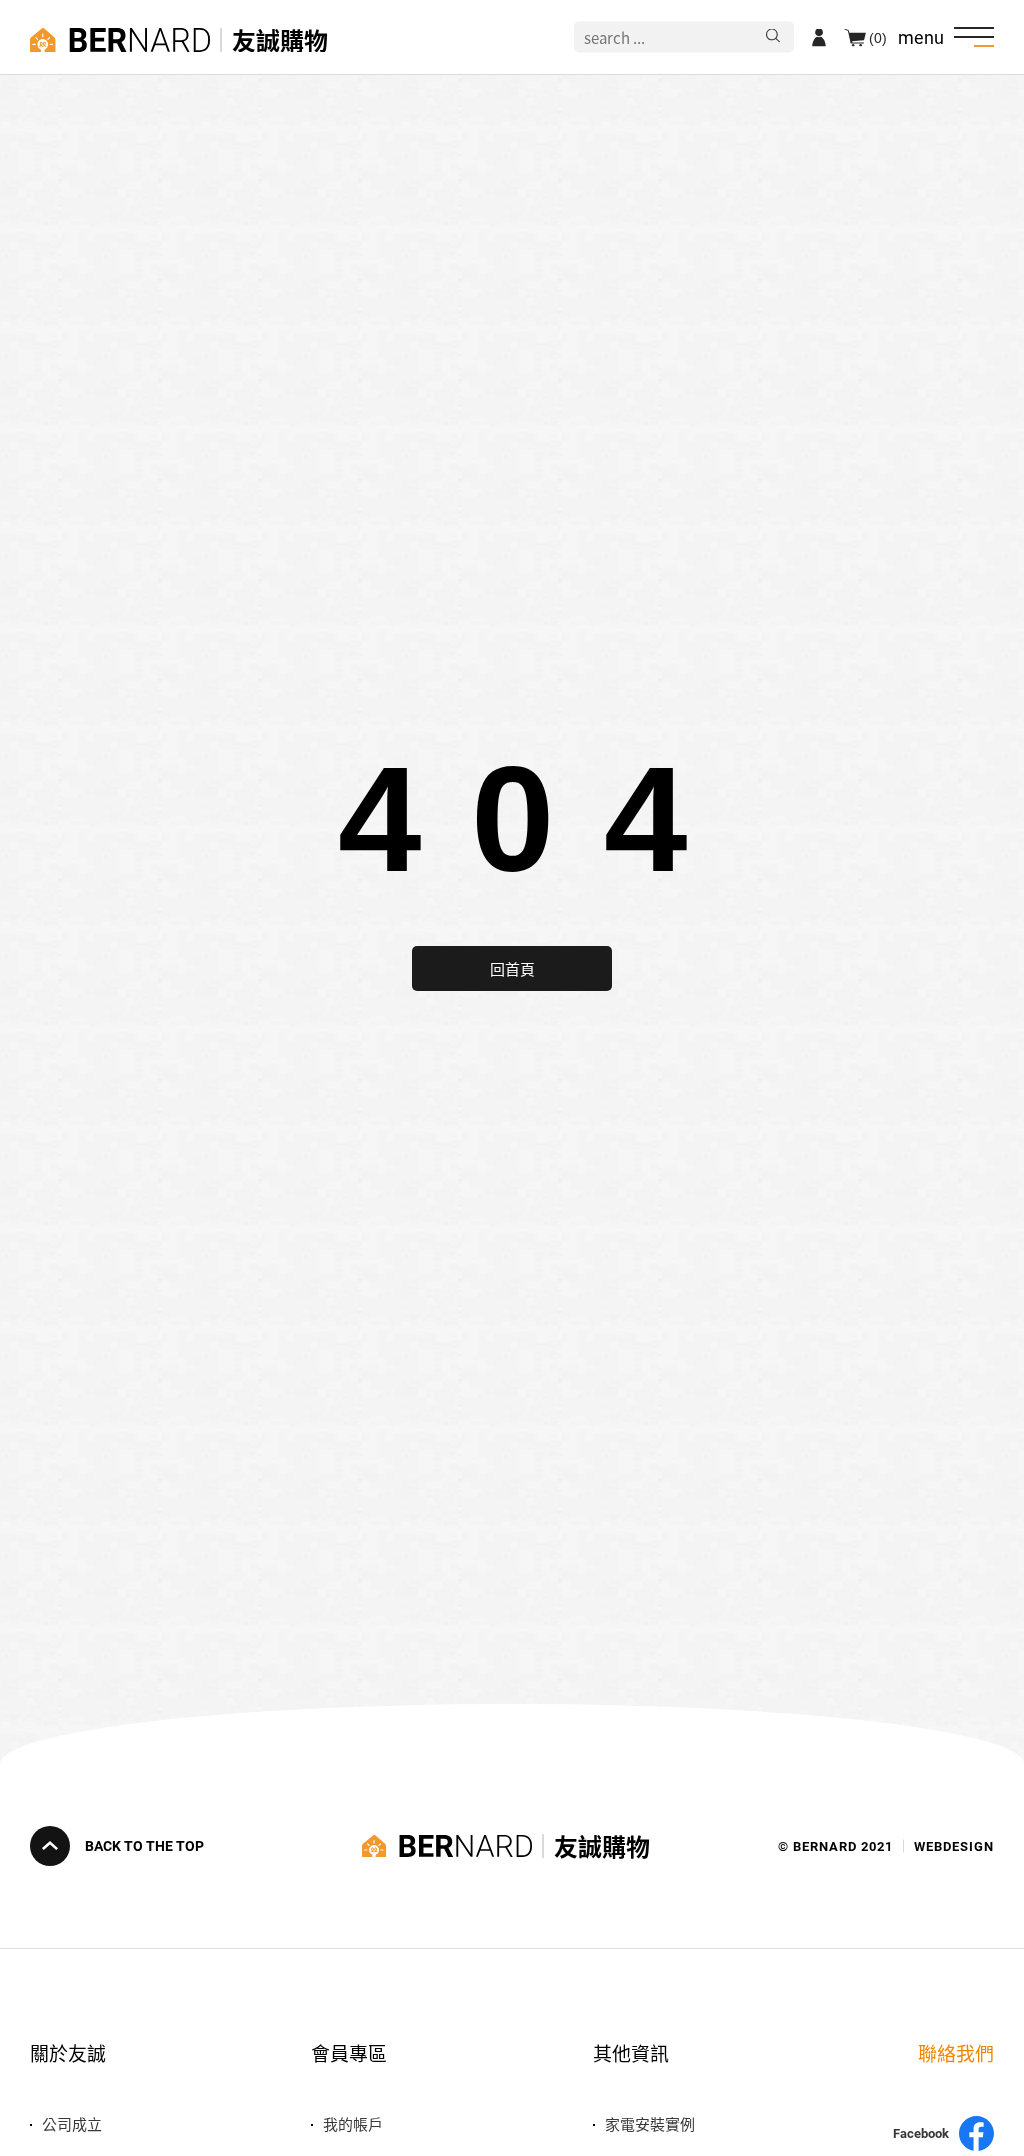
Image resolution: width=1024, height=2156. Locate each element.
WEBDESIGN (954, 1846)
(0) (878, 37)
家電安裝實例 (650, 2123)
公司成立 (72, 2123)
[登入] (819, 37)
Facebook (921, 2133)
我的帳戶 (353, 2123)
